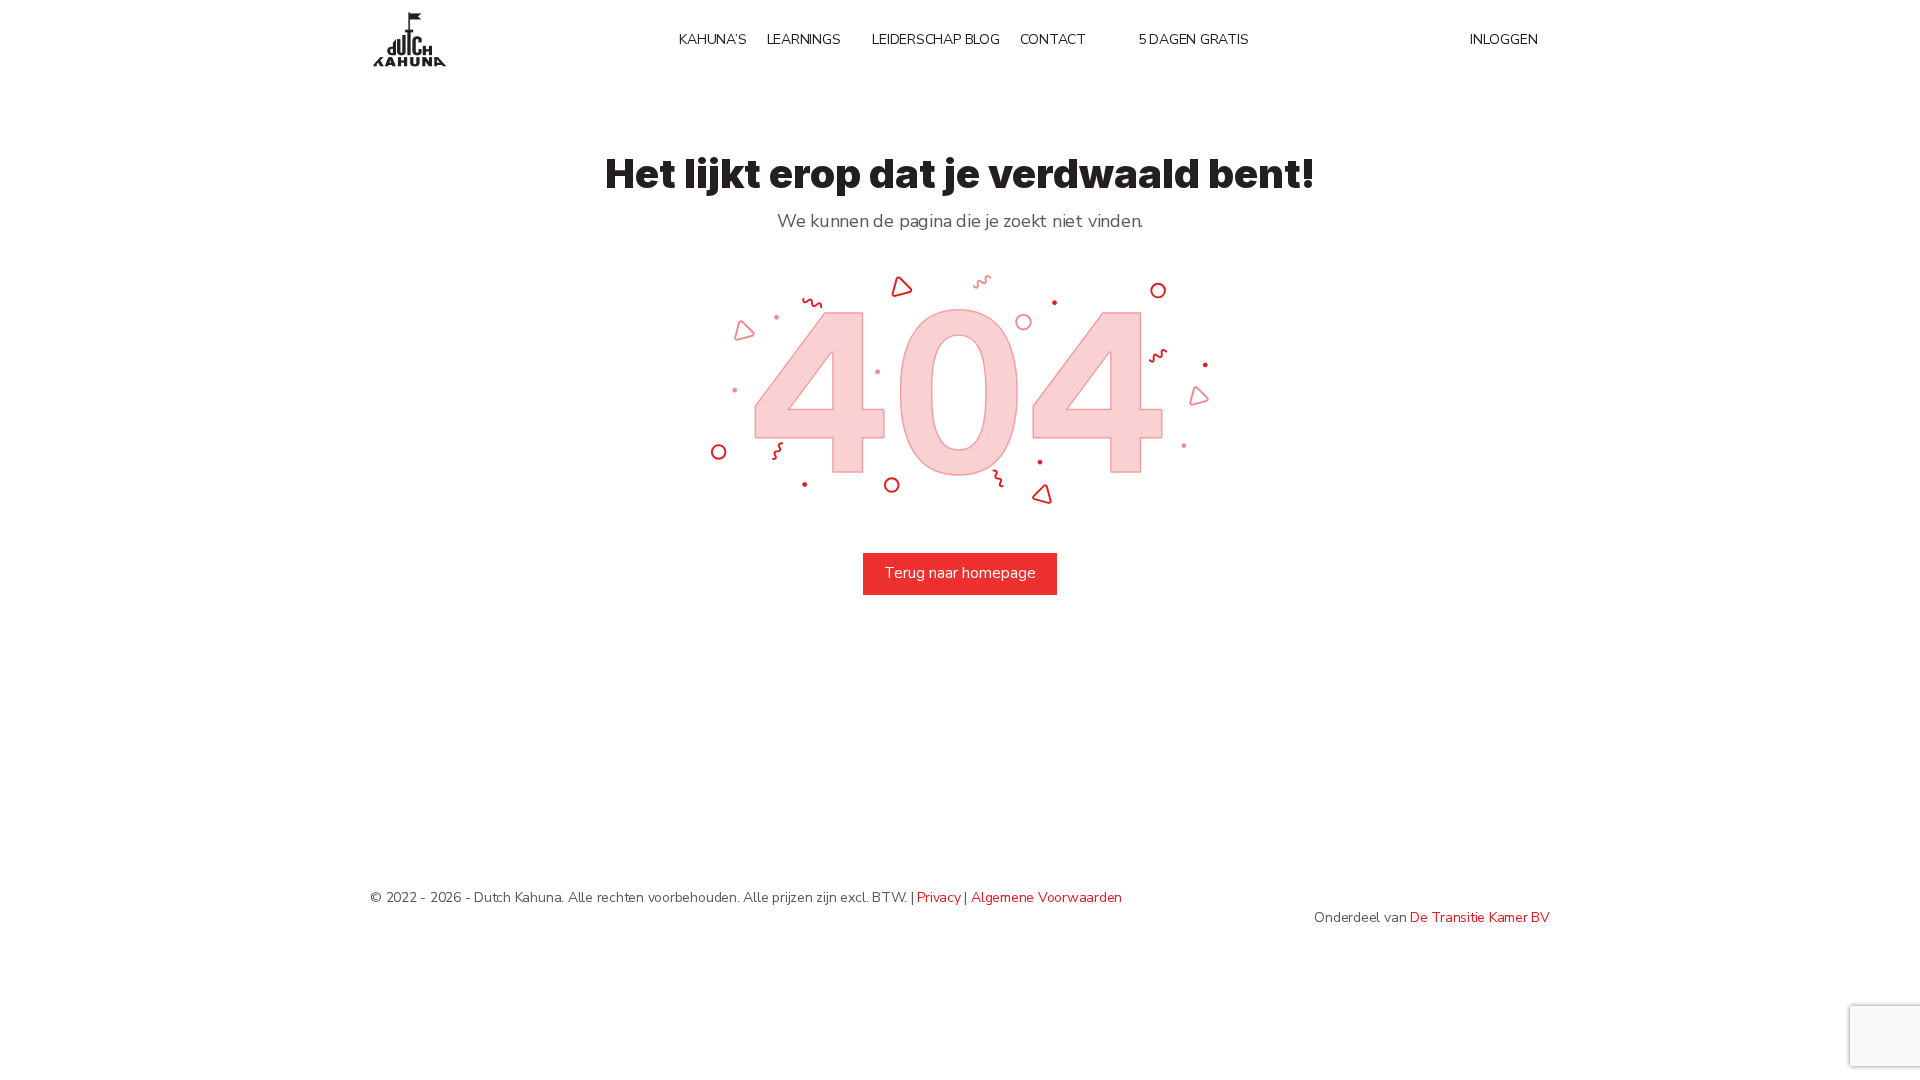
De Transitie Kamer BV (1480, 917)
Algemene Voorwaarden (1046, 897)
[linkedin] (1538, 884)
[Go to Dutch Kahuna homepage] (410, 38)
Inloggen (1504, 39)
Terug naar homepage (960, 573)
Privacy (938, 897)
